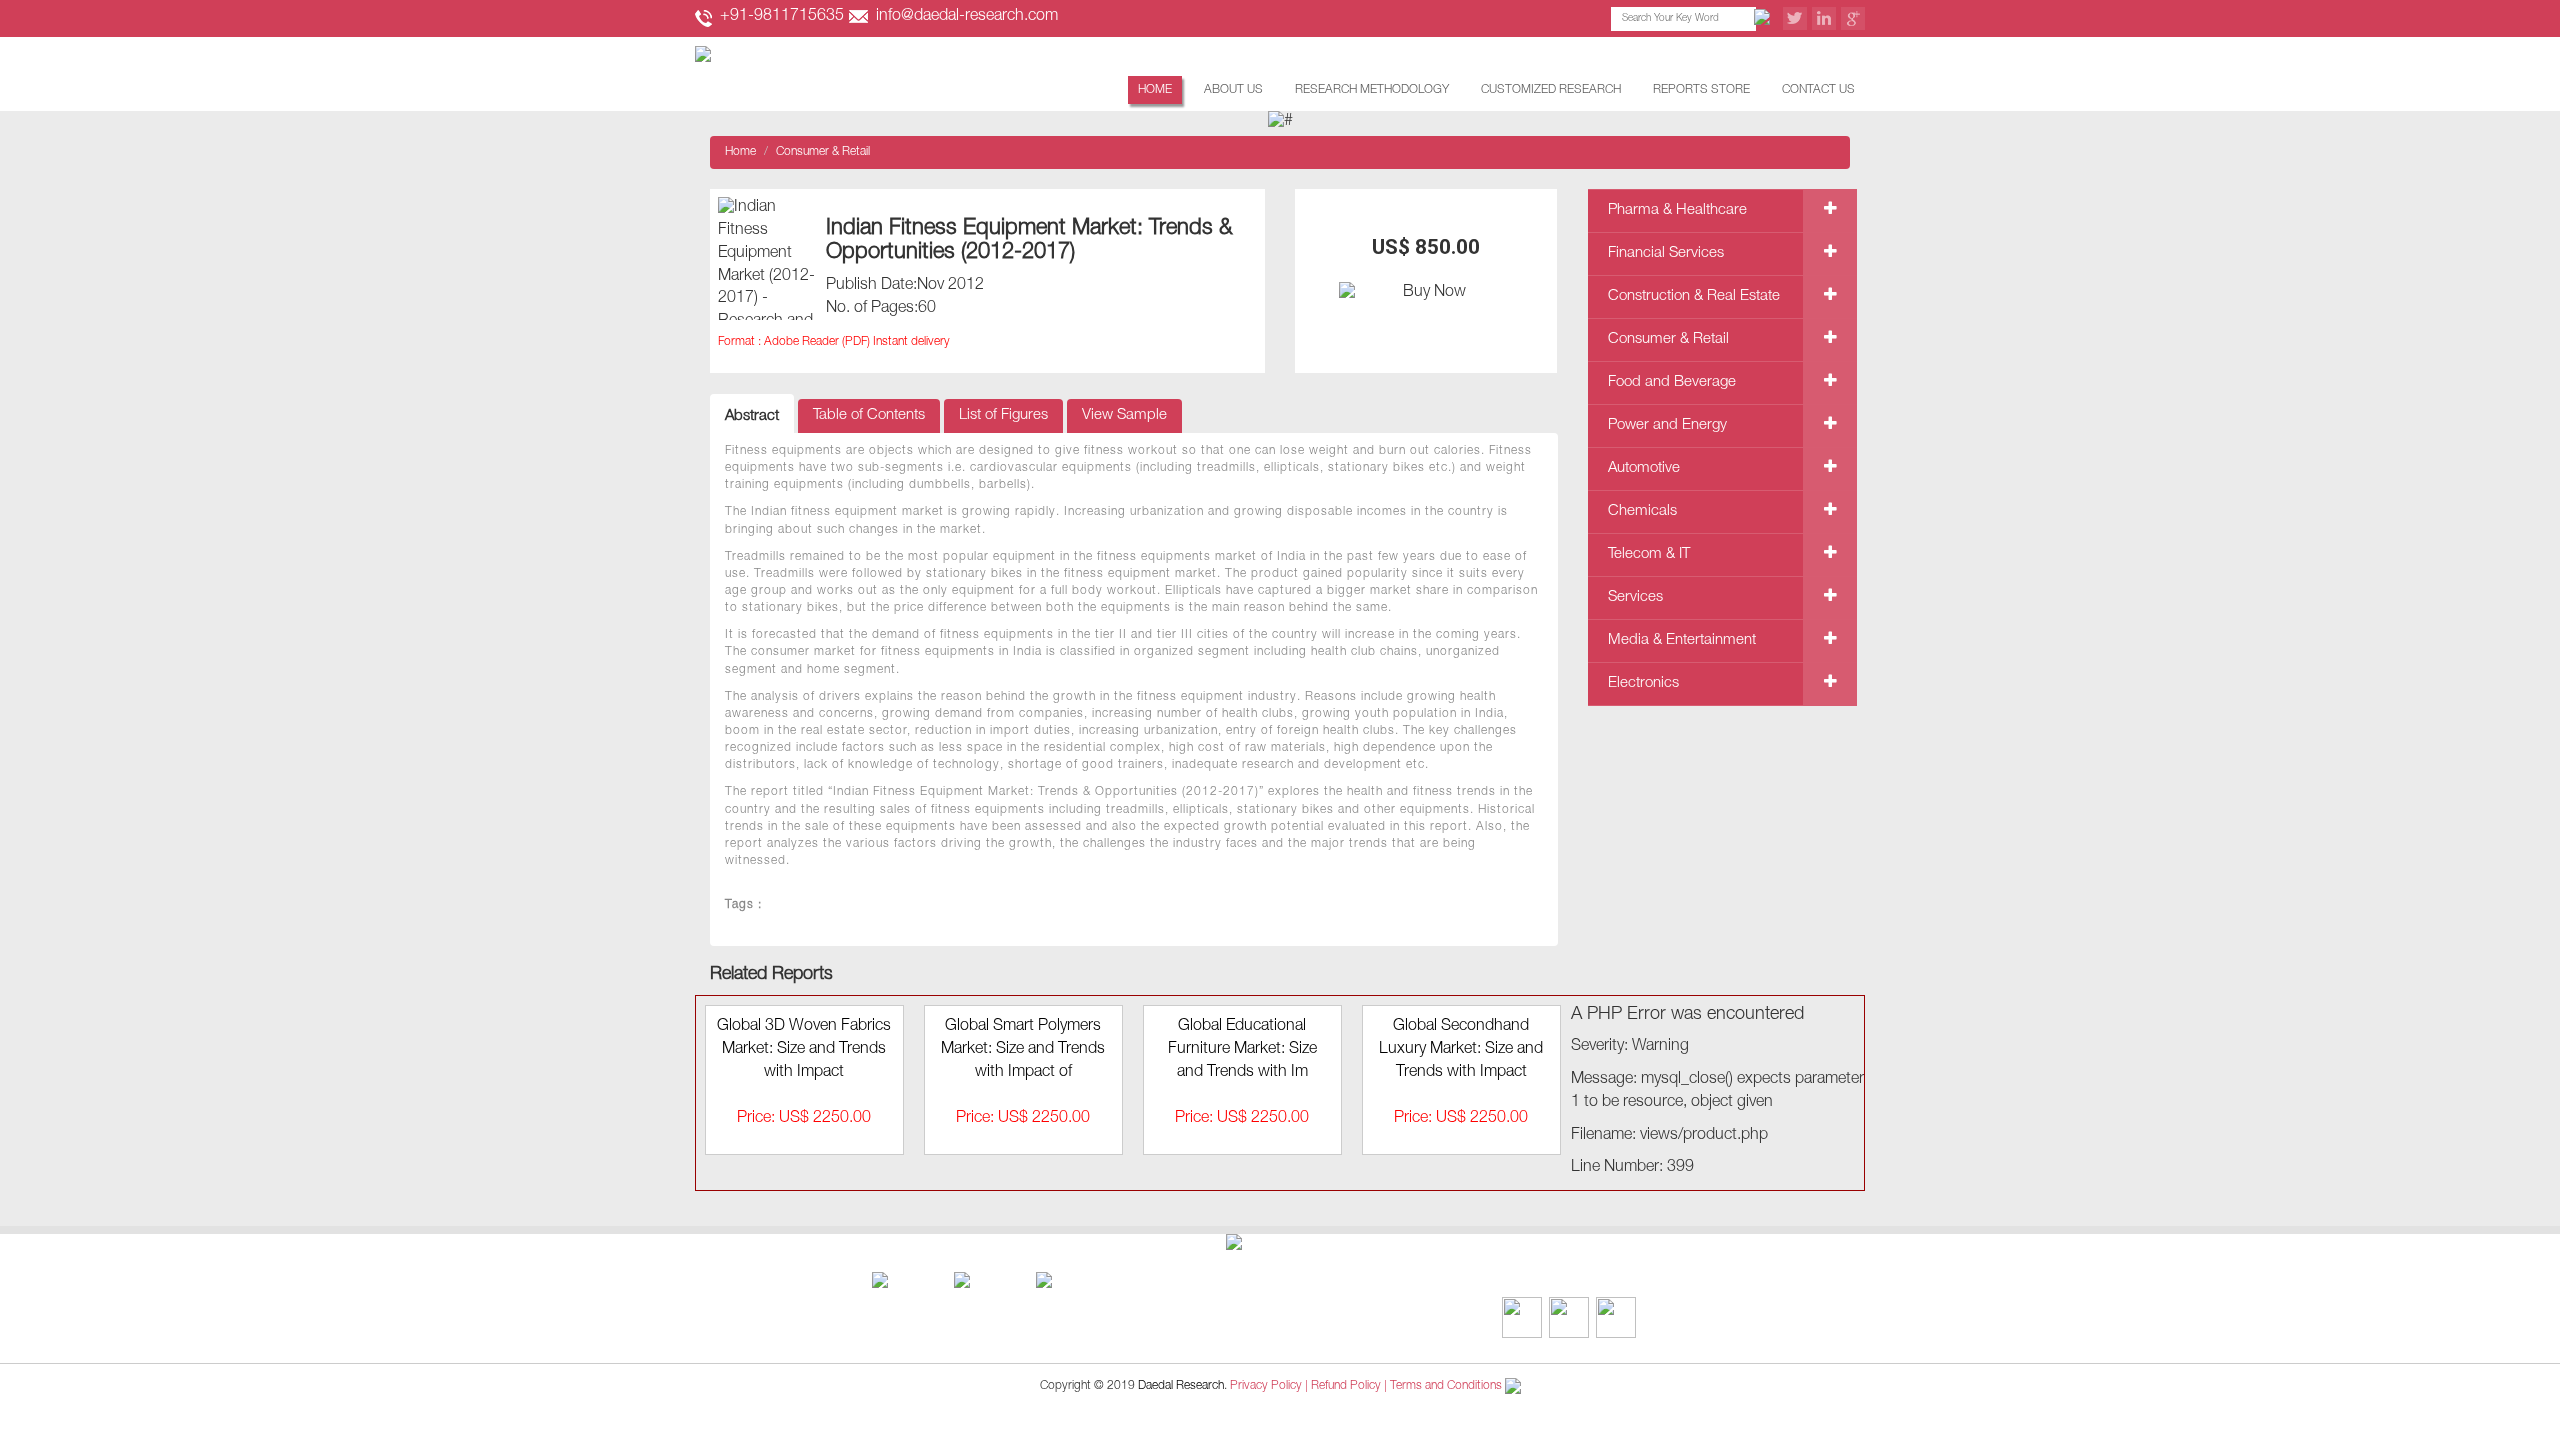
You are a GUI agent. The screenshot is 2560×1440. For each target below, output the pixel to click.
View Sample (1124, 415)
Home (1155, 90)
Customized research (1551, 90)
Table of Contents (869, 415)
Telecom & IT (1649, 554)
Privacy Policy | (1269, 1386)
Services (1635, 597)
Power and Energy (1667, 425)
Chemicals (1642, 511)
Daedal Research (1181, 1386)
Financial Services (1666, 253)
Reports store (1701, 90)
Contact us (1818, 90)
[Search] (1765, 18)
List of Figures (1003, 415)
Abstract (752, 416)
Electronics (1643, 683)
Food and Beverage (1672, 382)
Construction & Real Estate (1694, 296)
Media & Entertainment (1682, 640)
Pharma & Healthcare (1677, 210)
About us (1233, 90)
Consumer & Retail (823, 152)
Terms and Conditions (1446, 1386)
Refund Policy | (1350, 1386)
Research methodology (1372, 90)
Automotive (1644, 468)
